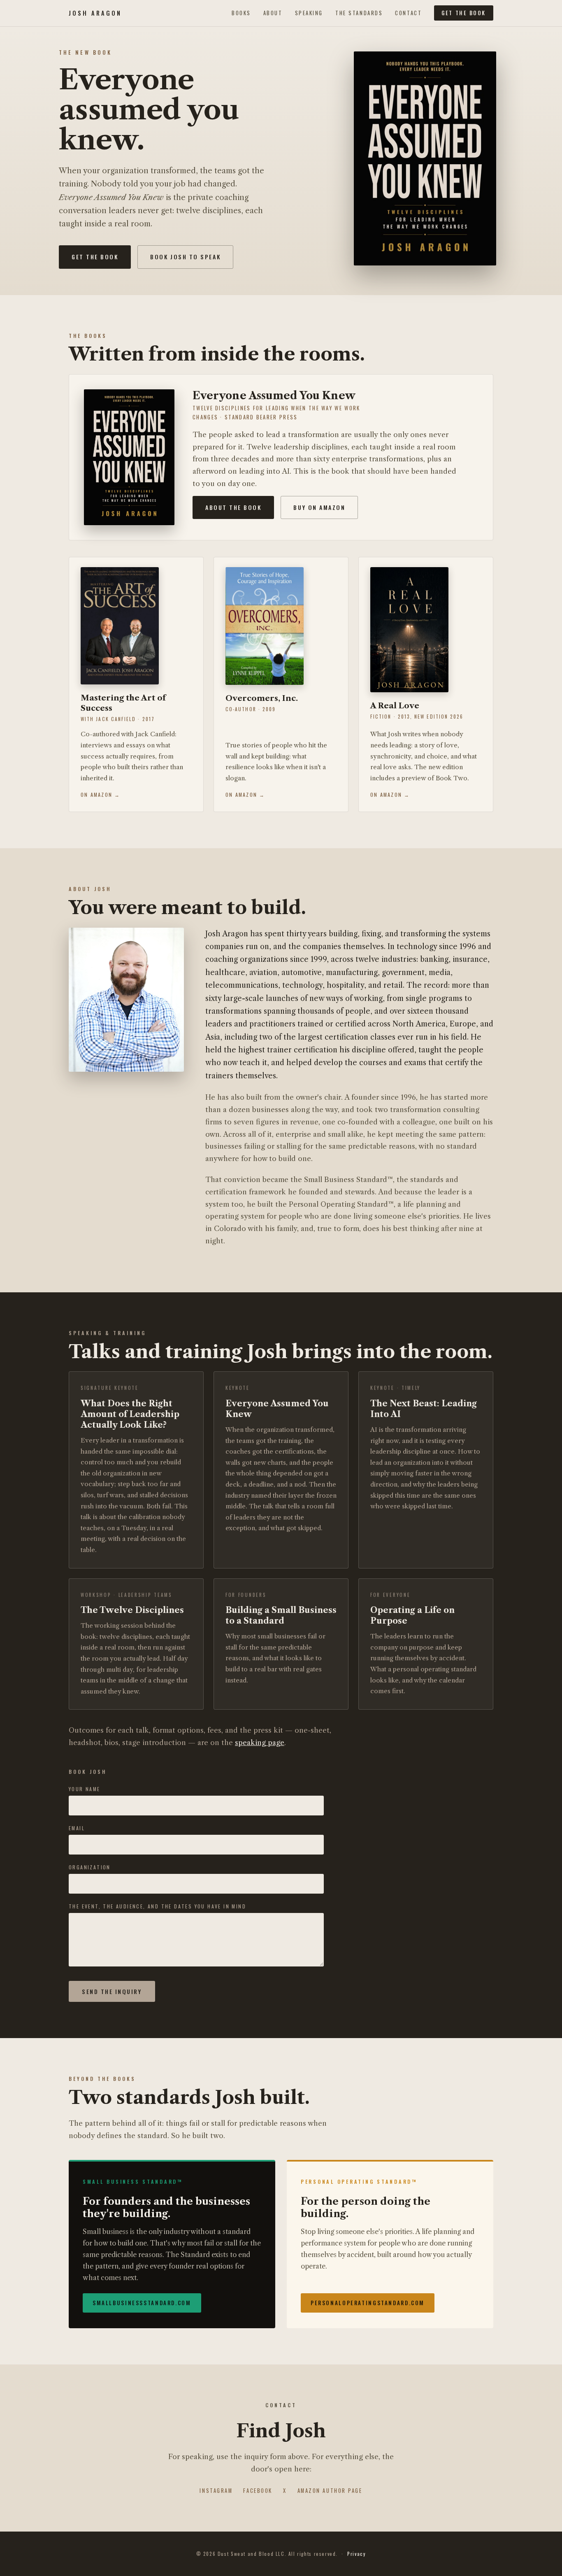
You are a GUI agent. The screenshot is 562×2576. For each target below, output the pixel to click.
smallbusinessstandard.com (142, 2303)
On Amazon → (101, 795)
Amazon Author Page (330, 2491)
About (273, 13)
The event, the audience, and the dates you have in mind (157, 1906)
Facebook (258, 2491)
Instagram (216, 2491)
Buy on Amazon (319, 507)
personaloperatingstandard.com (368, 2303)
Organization (90, 1867)
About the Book (233, 507)
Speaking (309, 13)
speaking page (260, 1743)
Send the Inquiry (112, 1991)
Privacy (356, 2554)
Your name (85, 1789)
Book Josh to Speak (185, 257)
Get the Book (464, 13)
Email (77, 1828)
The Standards (359, 13)
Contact (408, 13)
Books (241, 13)
